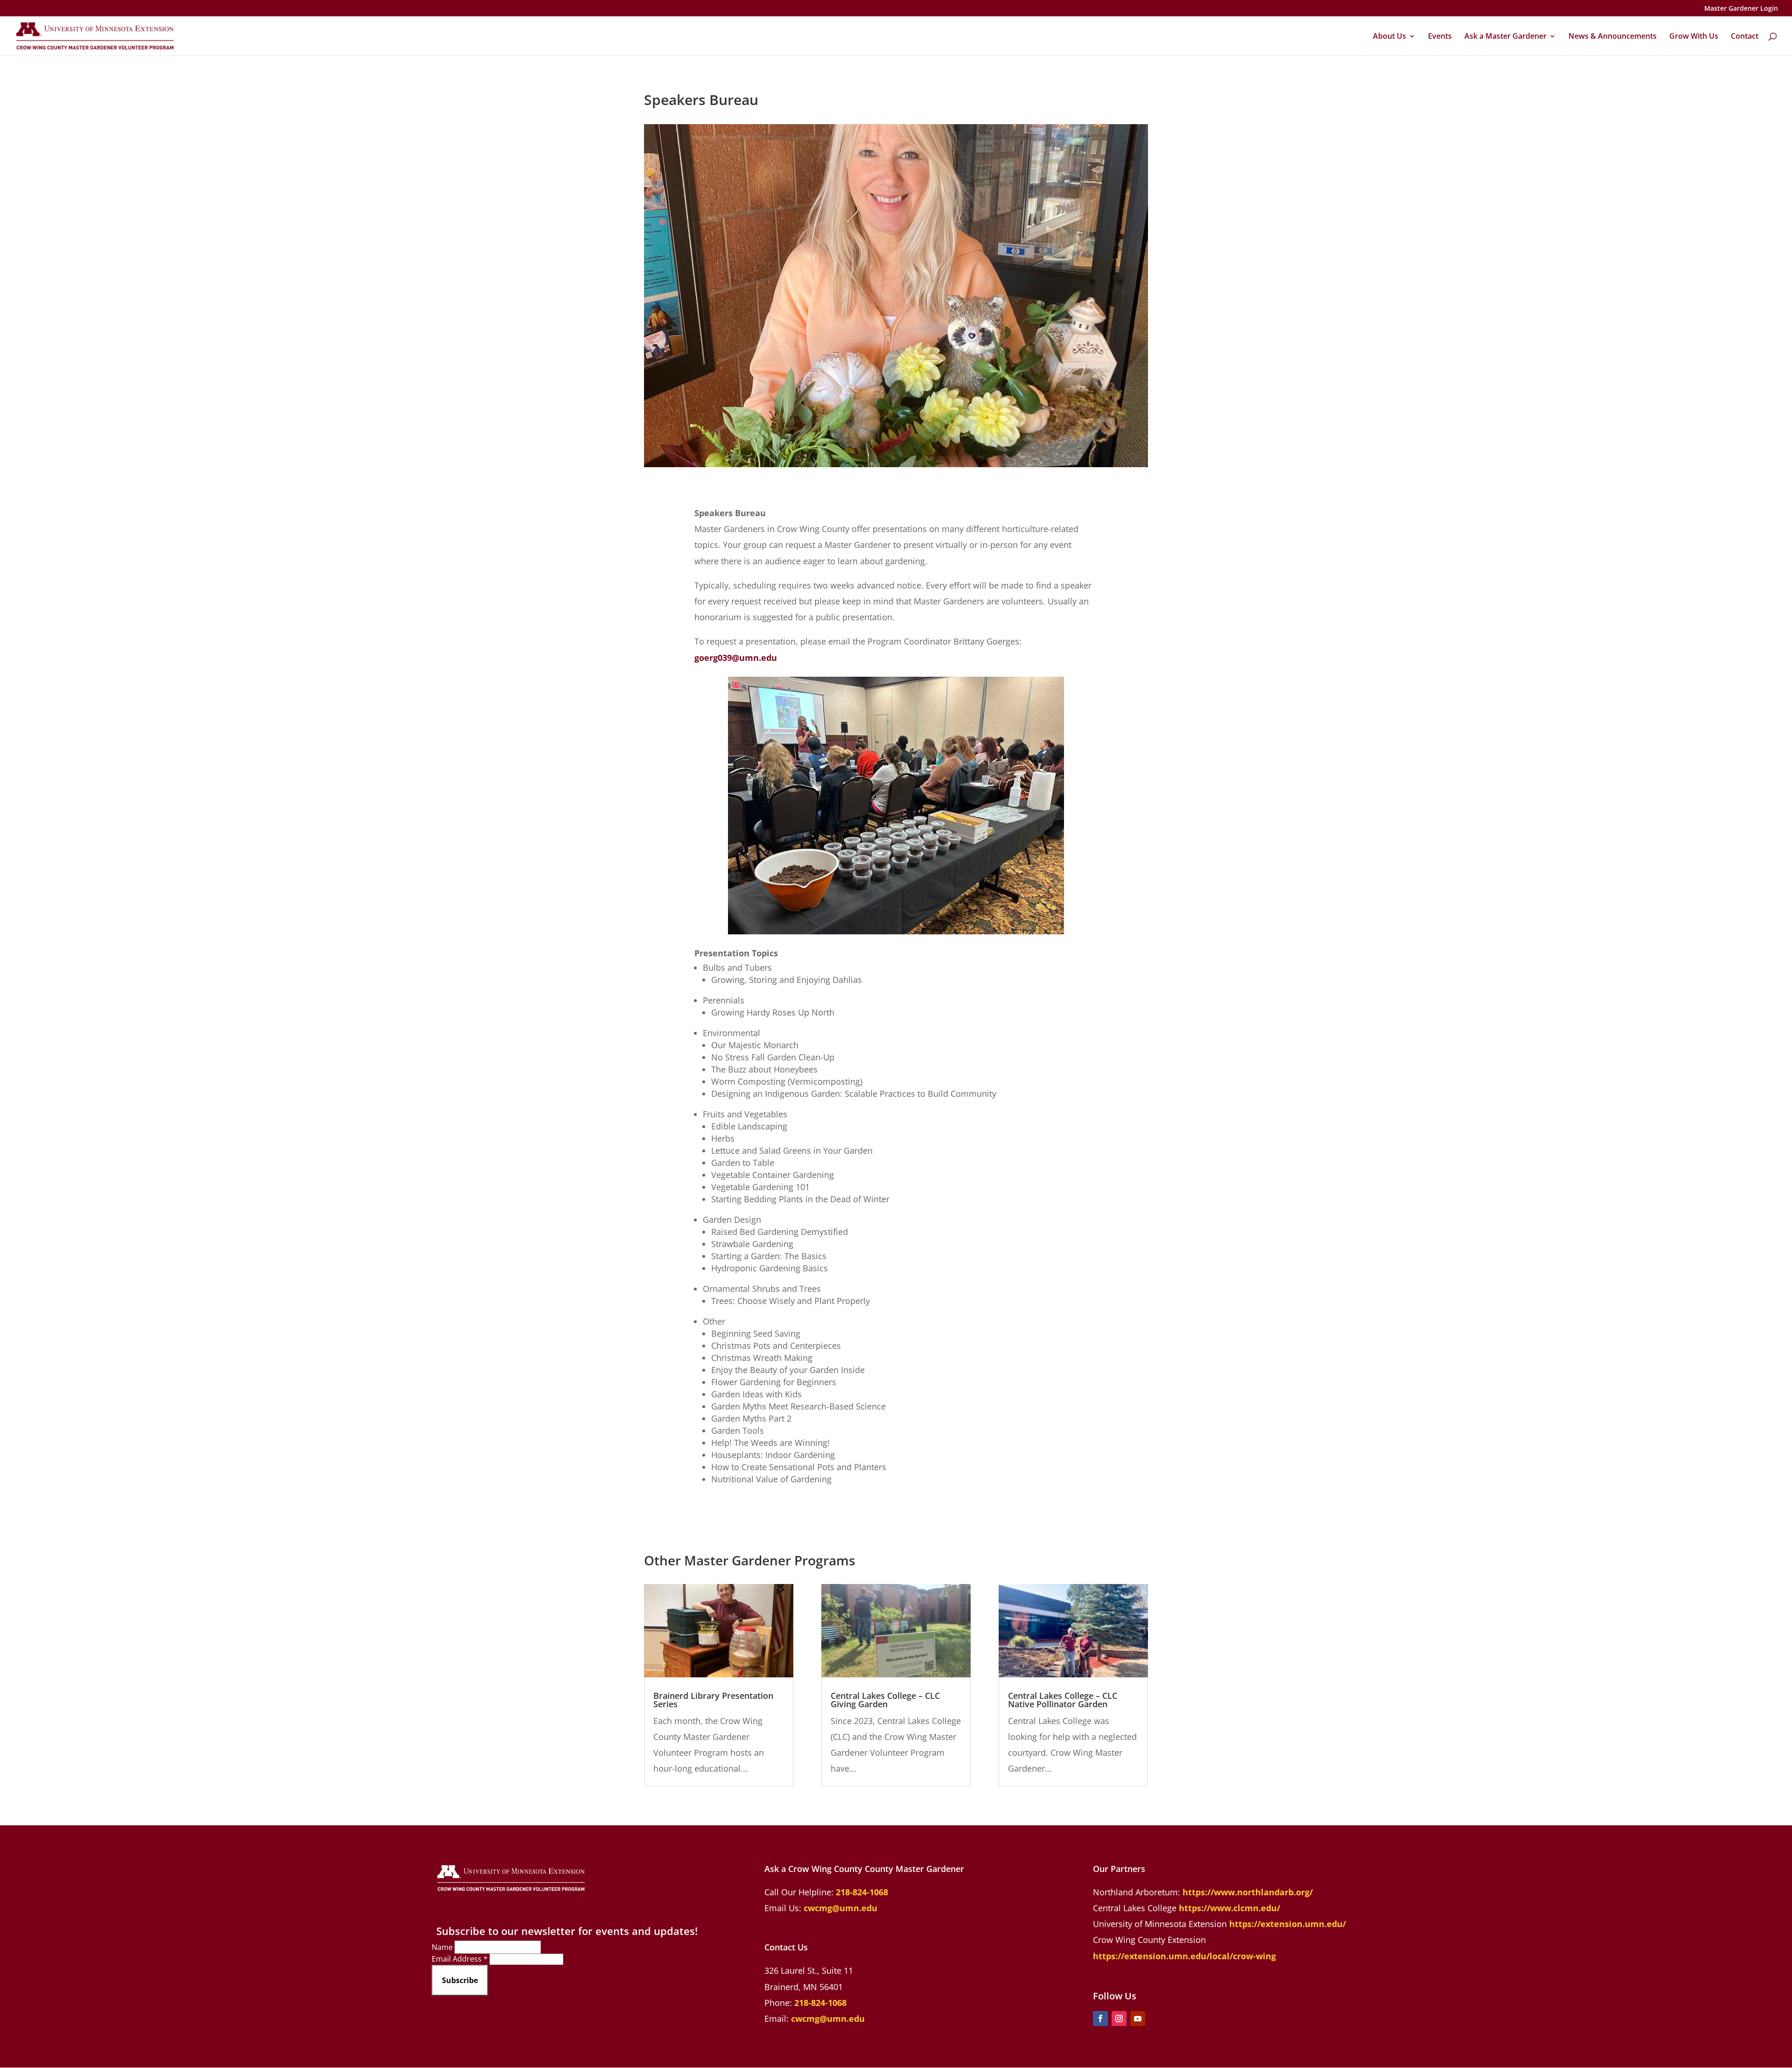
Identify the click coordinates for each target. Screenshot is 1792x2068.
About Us (1389, 37)
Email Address (460, 1959)
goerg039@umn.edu (736, 658)
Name (443, 1947)
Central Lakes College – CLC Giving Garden (885, 1700)
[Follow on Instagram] (1119, 2019)
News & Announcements (1613, 37)
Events (1440, 37)
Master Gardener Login (1741, 9)
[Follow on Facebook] (1100, 2019)
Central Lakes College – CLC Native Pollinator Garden (1063, 1700)
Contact (1745, 37)
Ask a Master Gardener (1505, 37)
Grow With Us (1694, 37)
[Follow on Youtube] (1138, 2019)
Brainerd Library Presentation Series (713, 1700)
